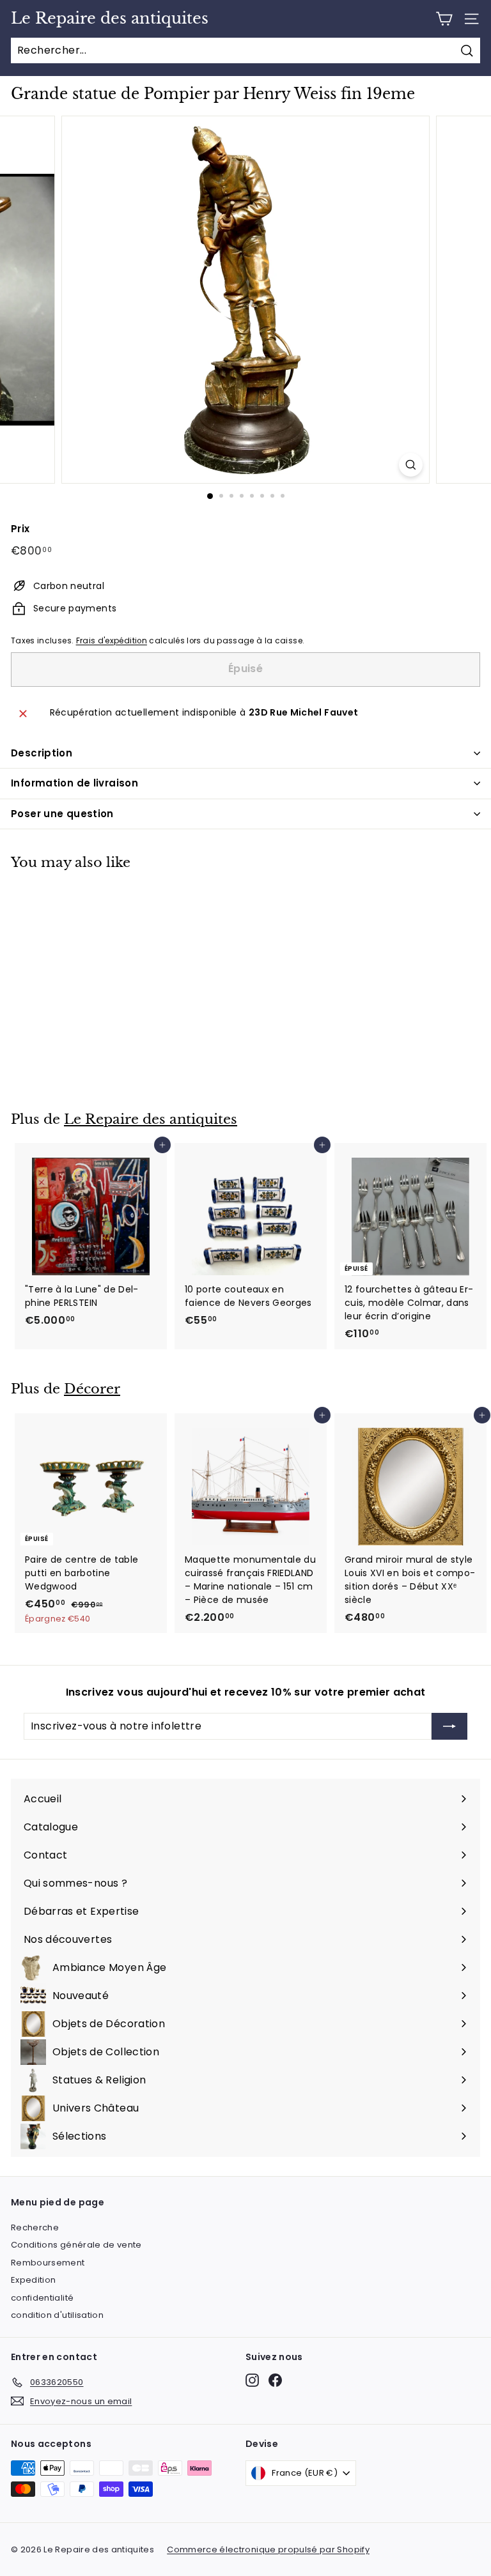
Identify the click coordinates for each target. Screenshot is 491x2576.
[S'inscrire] (449, 1726)
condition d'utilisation (57, 2315)
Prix (20, 529)
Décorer (92, 1389)
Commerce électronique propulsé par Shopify (268, 2549)
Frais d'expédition (112, 641)
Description (42, 753)
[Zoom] (411, 465)
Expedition (34, 2280)
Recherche (35, 2227)
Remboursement (48, 2263)
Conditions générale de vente (76, 2245)
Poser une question (62, 814)
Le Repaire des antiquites (110, 19)
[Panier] (444, 19)
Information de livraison (74, 783)
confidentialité (42, 2298)
